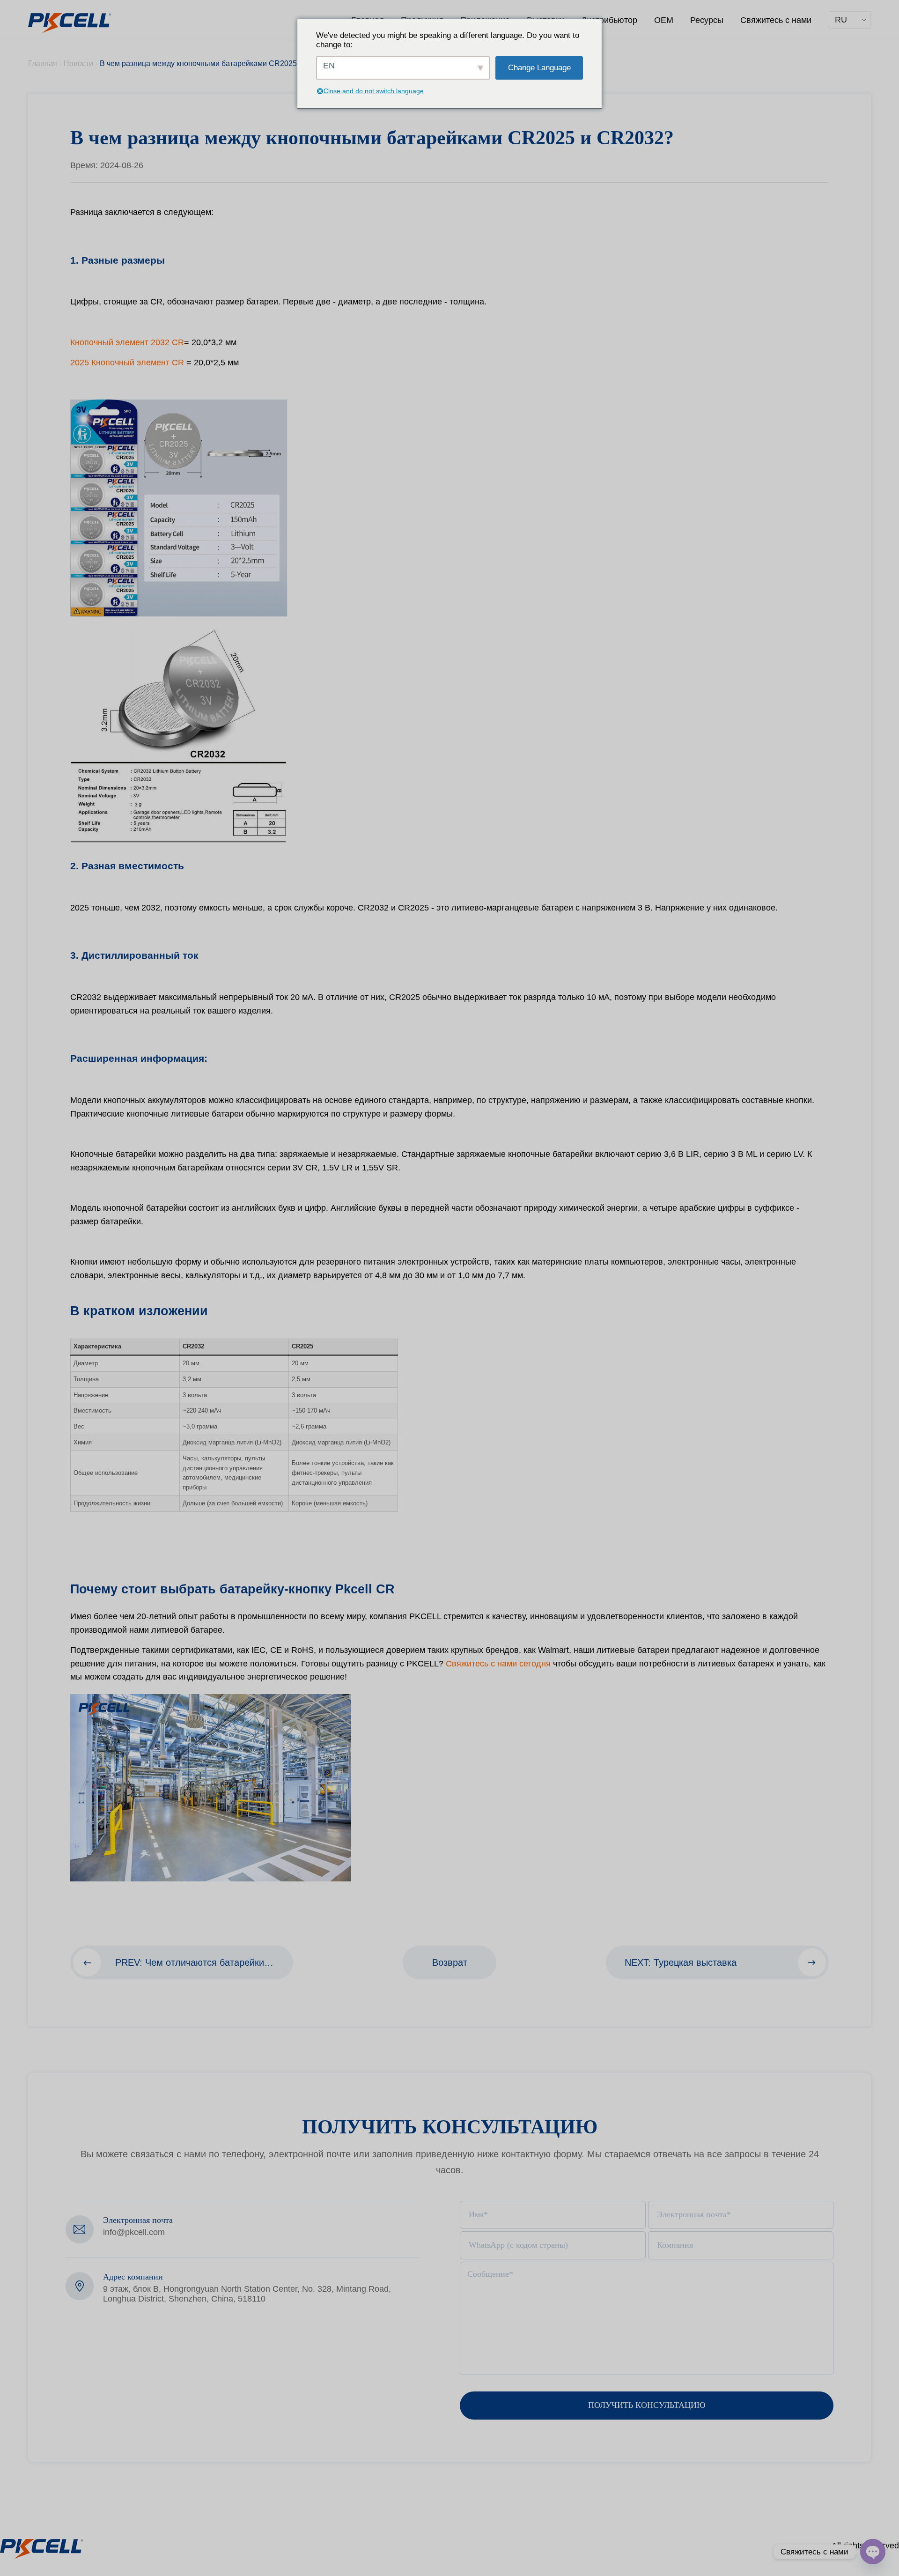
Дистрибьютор (609, 20)
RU (841, 20)
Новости (78, 63)
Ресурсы (707, 20)
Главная (43, 63)
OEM (664, 20)
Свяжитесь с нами (776, 20)
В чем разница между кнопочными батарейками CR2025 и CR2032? (218, 63)
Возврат (450, 1962)
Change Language (539, 68)
